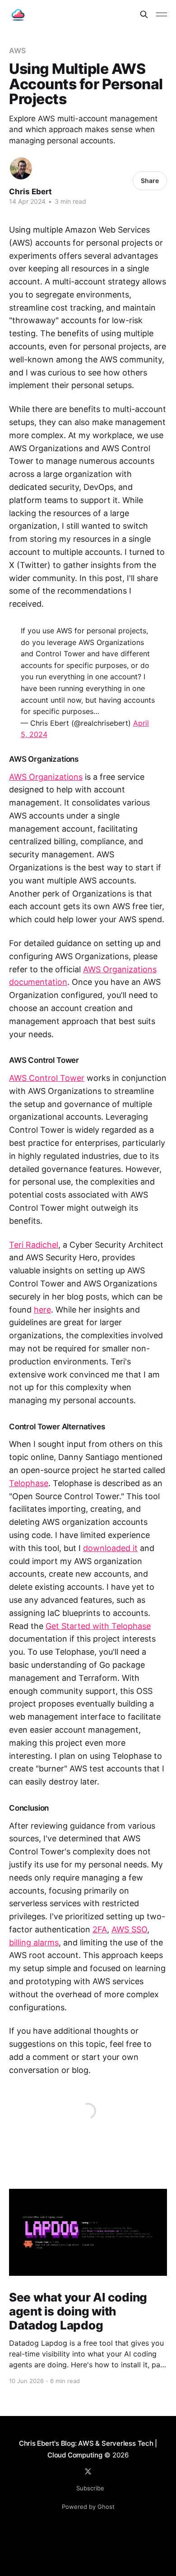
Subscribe (90, 2488)
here (42, 1310)
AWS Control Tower (47, 1078)
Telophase (29, 1483)
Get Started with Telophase (98, 1626)
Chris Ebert (30, 192)
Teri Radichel (34, 1245)
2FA (100, 1929)
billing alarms (34, 1942)
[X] (88, 2471)
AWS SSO (129, 1929)
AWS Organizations (46, 777)
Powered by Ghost (88, 2507)
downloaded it (110, 1548)
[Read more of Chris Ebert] (21, 168)
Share (150, 181)
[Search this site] (144, 14)
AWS (17, 50)
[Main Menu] (162, 14)
